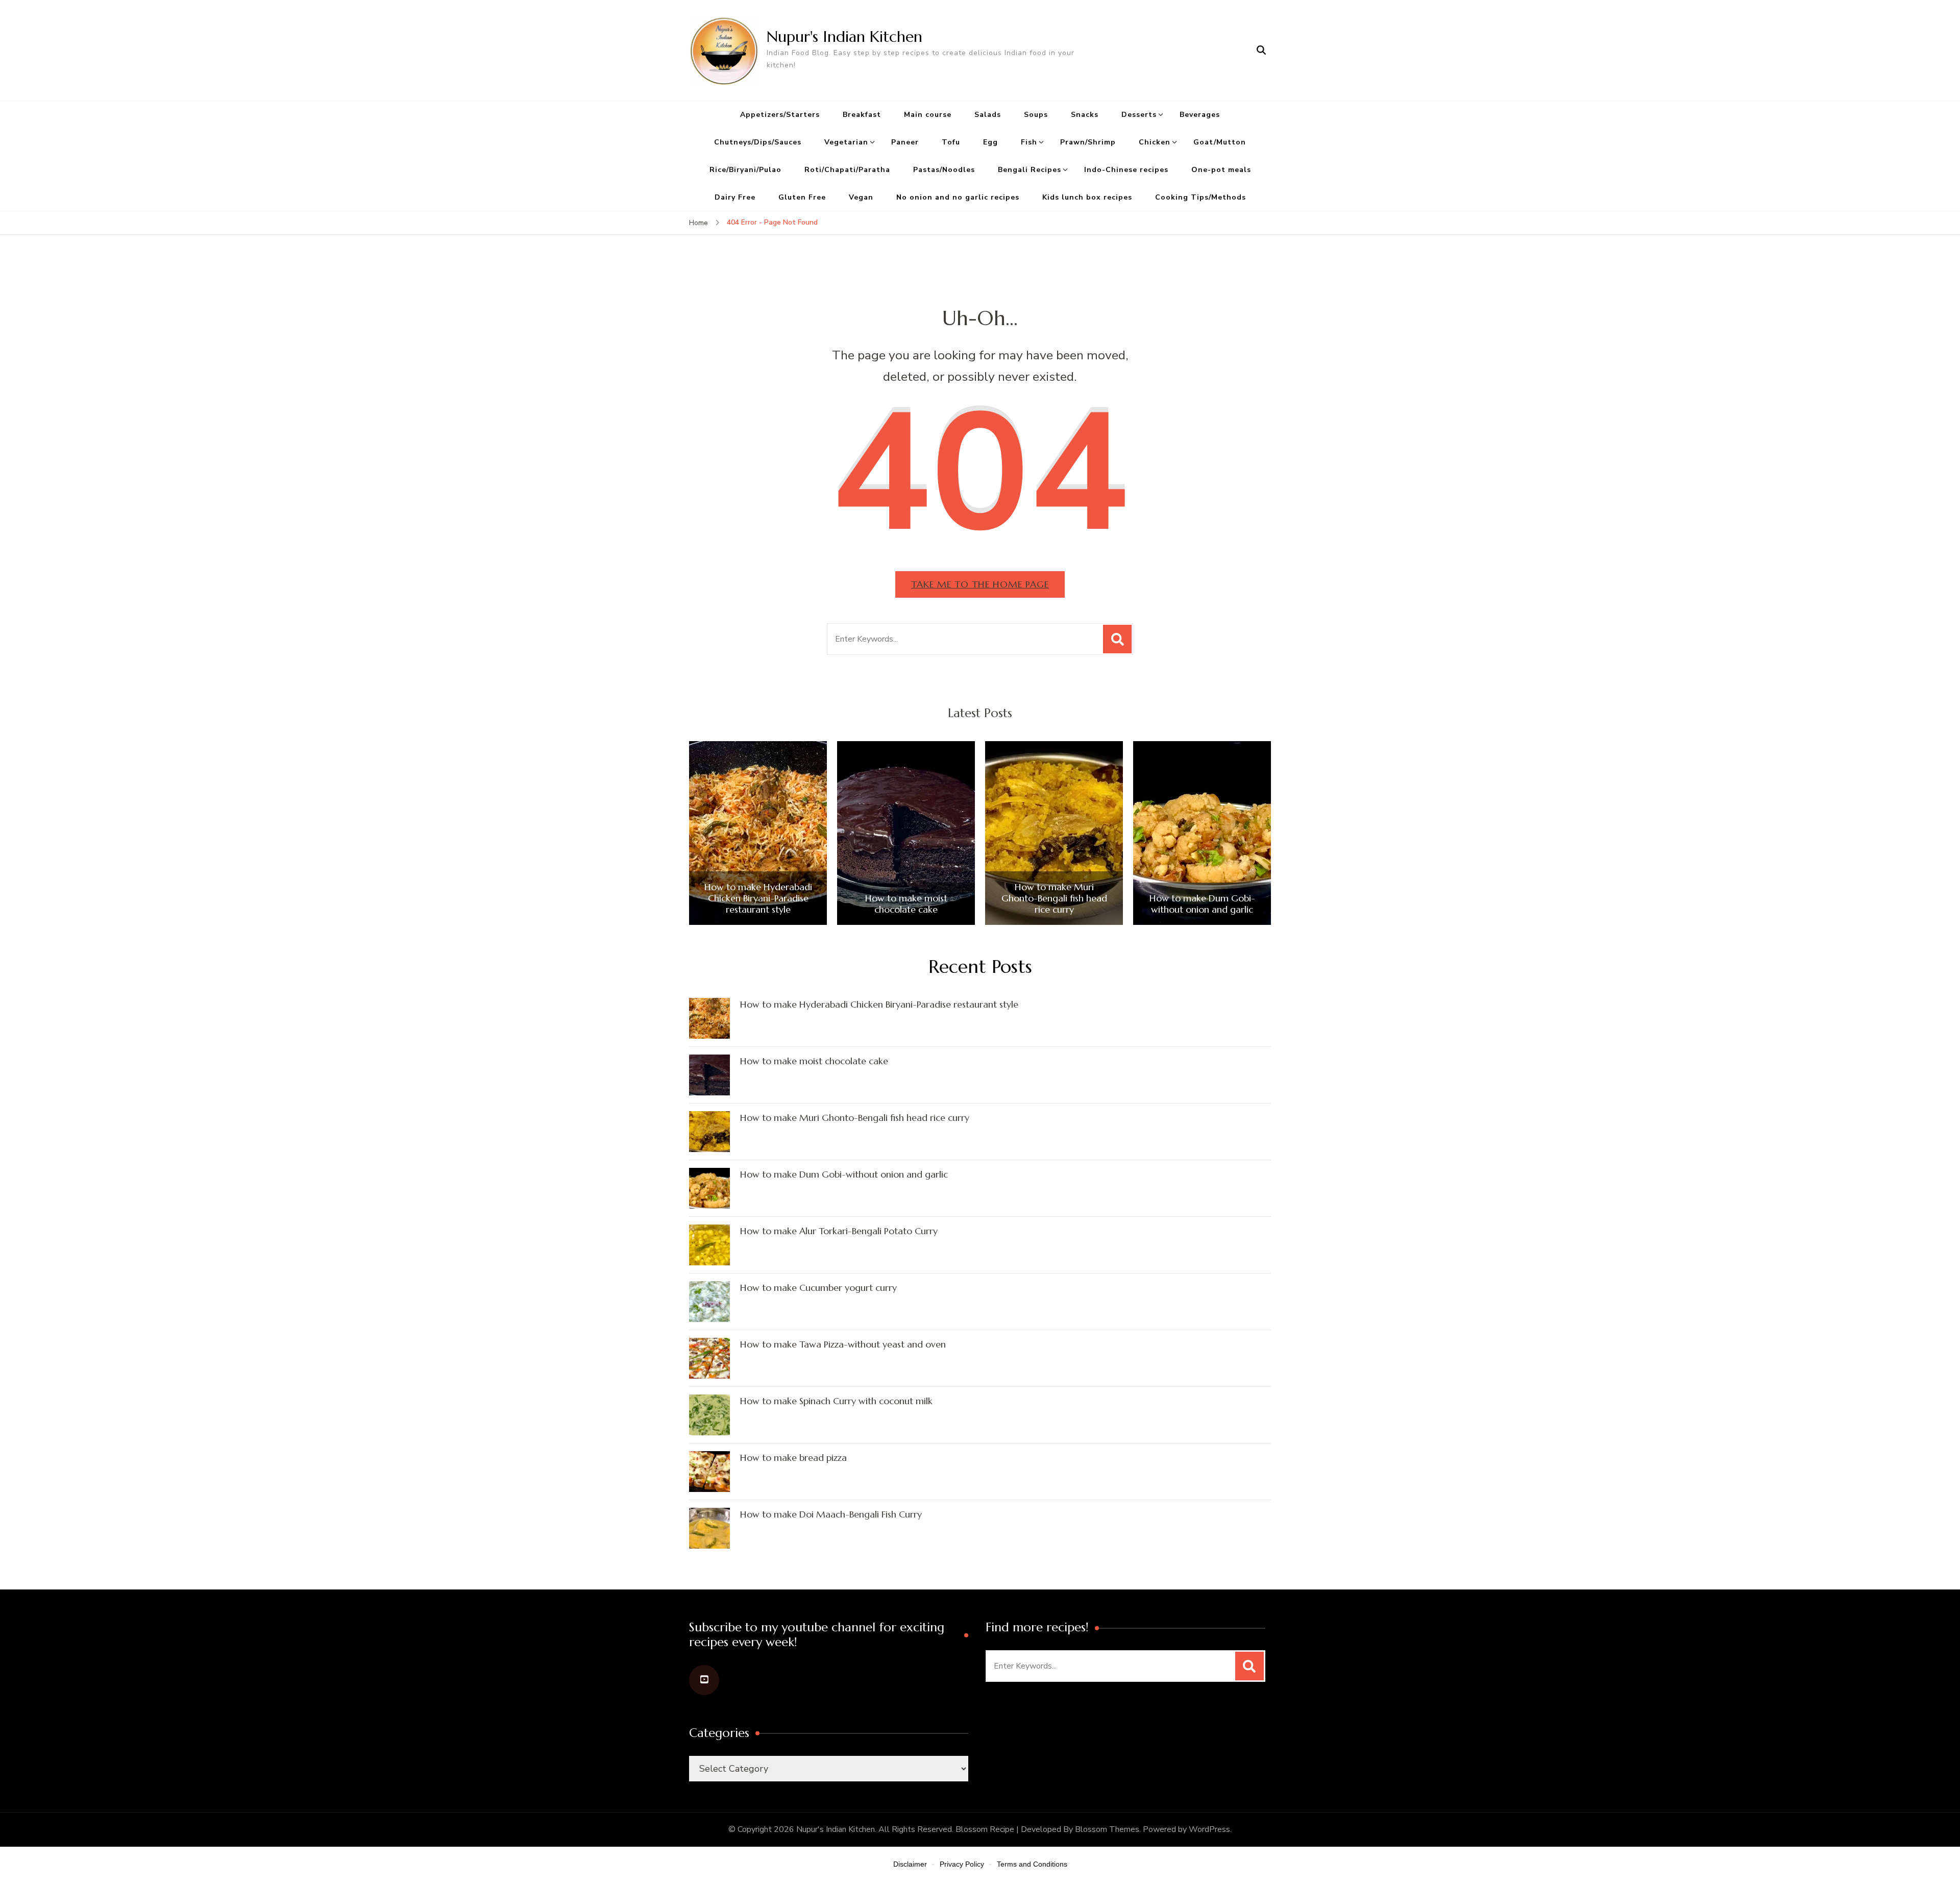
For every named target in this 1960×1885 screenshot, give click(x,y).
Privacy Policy (962, 1864)
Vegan (861, 197)
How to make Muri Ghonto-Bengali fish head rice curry (1054, 898)
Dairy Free (735, 197)
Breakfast (862, 115)
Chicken (1155, 142)
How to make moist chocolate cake (906, 904)
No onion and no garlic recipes (958, 197)
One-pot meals (1221, 170)
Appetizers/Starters (780, 115)
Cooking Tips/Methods (1200, 197)
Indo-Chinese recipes (1126, 170)
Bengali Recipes (1030, 170)
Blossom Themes (1107, 1829)
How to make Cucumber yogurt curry (818, 1288)
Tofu (951, 142)
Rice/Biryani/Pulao (745, 170)
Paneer (905, 142)
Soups (1036, 115)
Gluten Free (802, 197)
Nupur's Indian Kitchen (844, 36)
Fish (1029, 142)
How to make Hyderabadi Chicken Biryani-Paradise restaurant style (758, 898)
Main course (928, 115)
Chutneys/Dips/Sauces (758, 142)
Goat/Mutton (1220, 142)
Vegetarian (846, 142)
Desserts (1139, 115)
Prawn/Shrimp (1088, 142)
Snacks (1085, 115)
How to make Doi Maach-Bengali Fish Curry (831, 1514)
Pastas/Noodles (944, 170)
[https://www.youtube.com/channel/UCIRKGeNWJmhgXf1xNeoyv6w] (704, 1680)
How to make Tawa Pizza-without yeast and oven (843, 1344)
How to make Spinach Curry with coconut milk (836, 1401)
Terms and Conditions (1032, 1864)
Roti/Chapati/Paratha (847, 170)
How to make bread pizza (793, 1458)
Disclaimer (910, 1864)
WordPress (1209, 1829)
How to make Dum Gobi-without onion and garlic (1202, 904)
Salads (988, 115)
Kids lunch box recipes (1087, 197)
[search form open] (1261, 50)
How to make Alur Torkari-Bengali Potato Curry (839, 1231)
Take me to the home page (980, 584)
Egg (990, 142)
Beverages (1200, 115)
